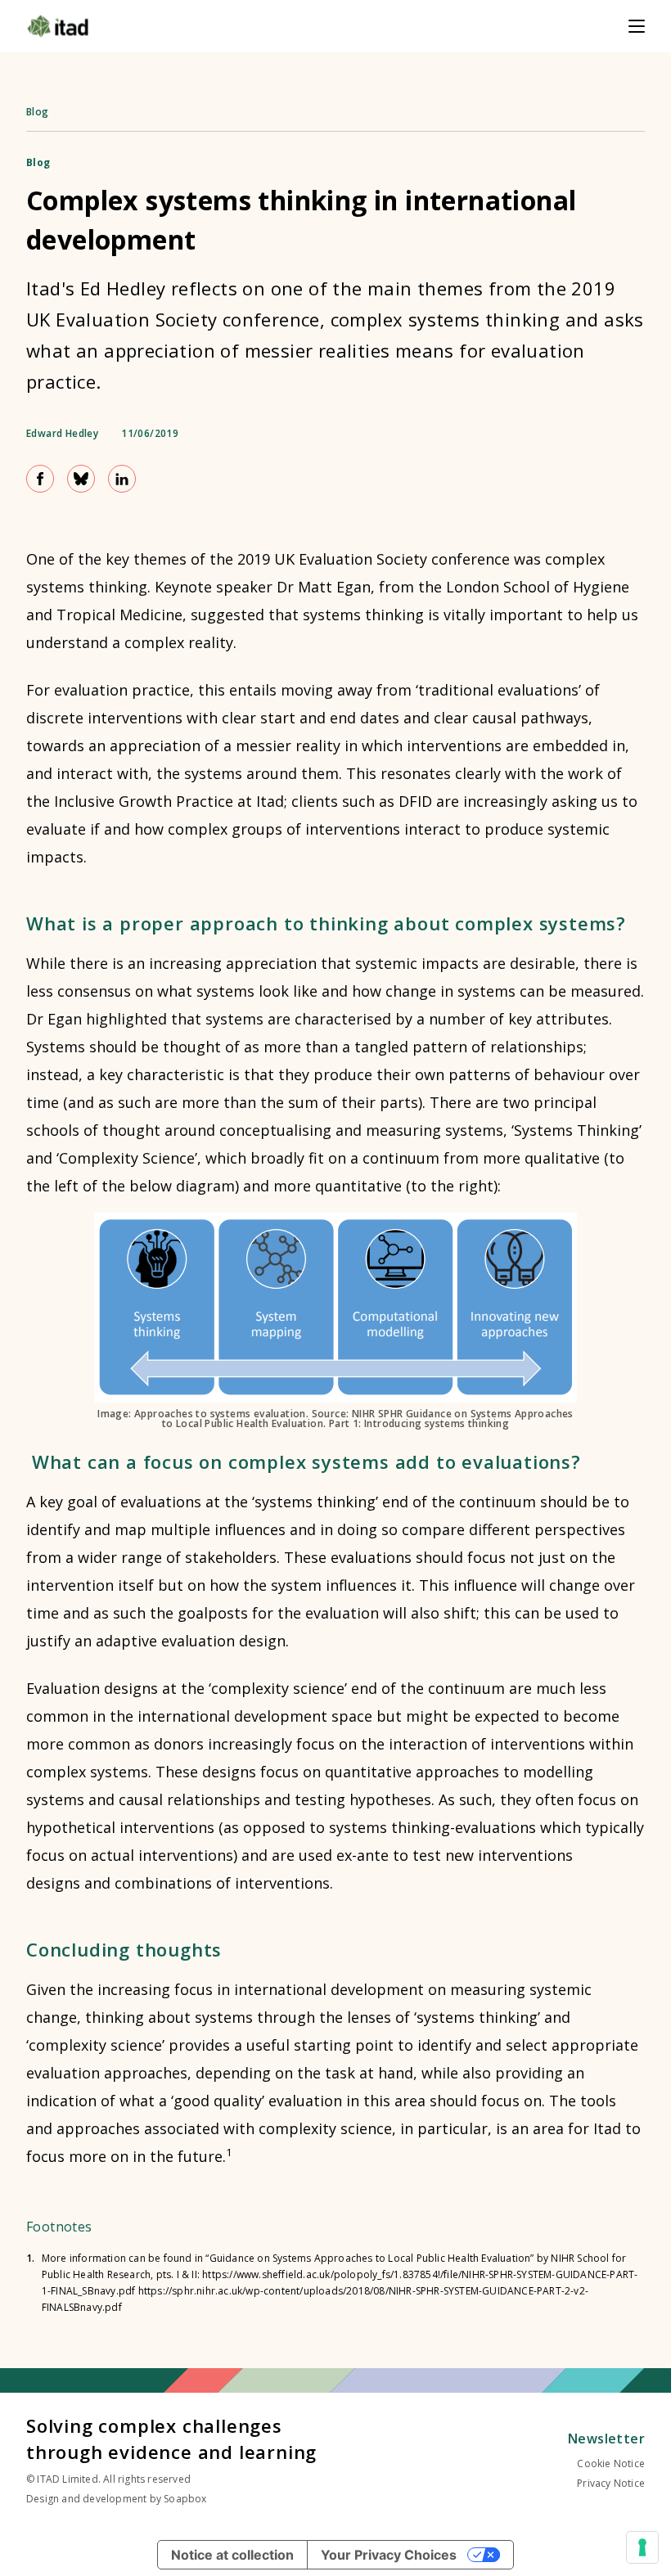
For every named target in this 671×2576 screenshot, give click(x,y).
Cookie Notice (611, 2463)
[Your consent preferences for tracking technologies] (642, 2547)
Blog (38, 112)
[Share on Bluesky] (81, 479)
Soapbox (185, 2499)
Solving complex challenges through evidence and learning (171, 2439)
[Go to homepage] (58, 26)
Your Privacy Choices (389, 2555)
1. (31, 2259)
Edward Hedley (62, 434)
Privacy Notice (611, 2483)
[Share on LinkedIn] (122, 479)
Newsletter (606, 2439)
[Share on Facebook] (40, 479)
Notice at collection (232, 2555)
